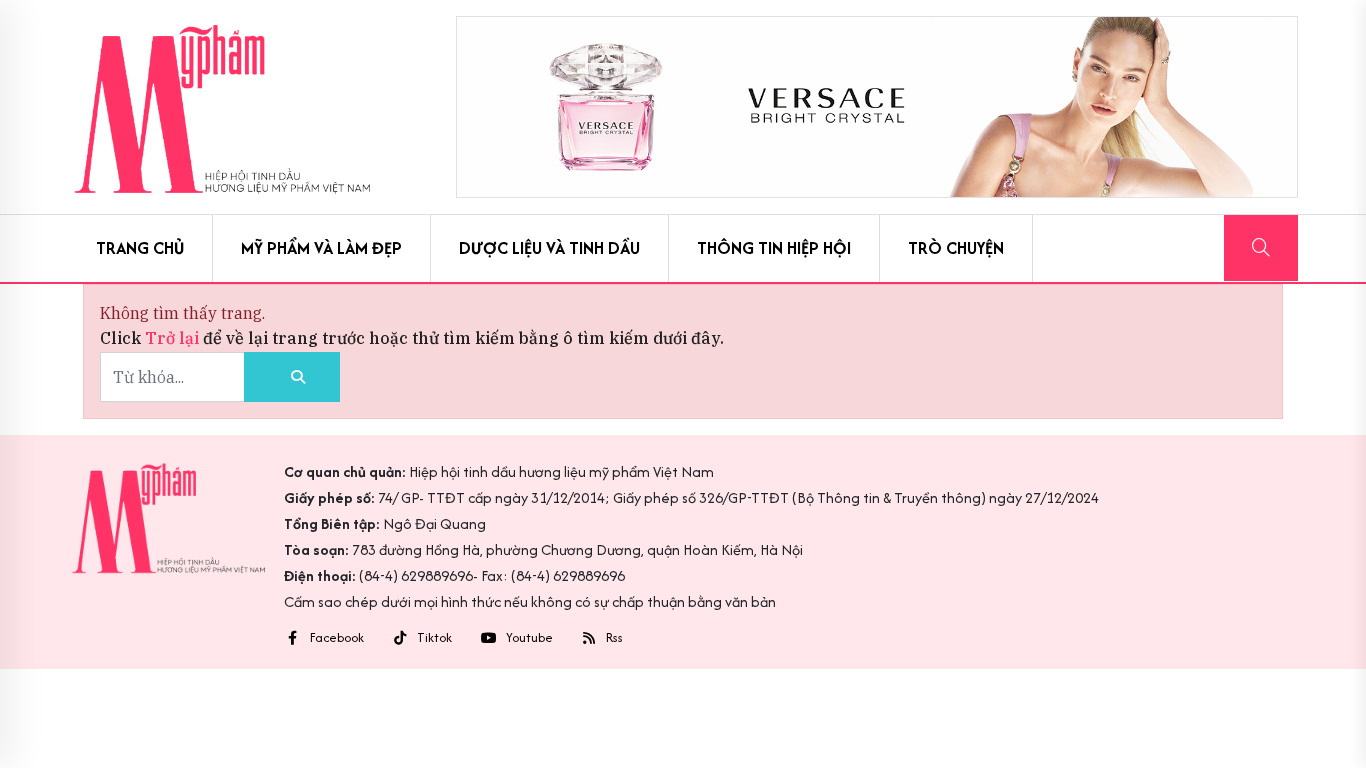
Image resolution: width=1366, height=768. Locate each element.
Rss (614, 638)
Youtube (529, 638)
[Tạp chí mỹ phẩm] (222, 107)
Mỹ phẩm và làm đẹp (321, 248)
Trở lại (174, 338)
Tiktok (434, 638)
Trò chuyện (956, 248)
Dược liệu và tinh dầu (549, 248)
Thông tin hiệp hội (774, 248)
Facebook (337, 638)
